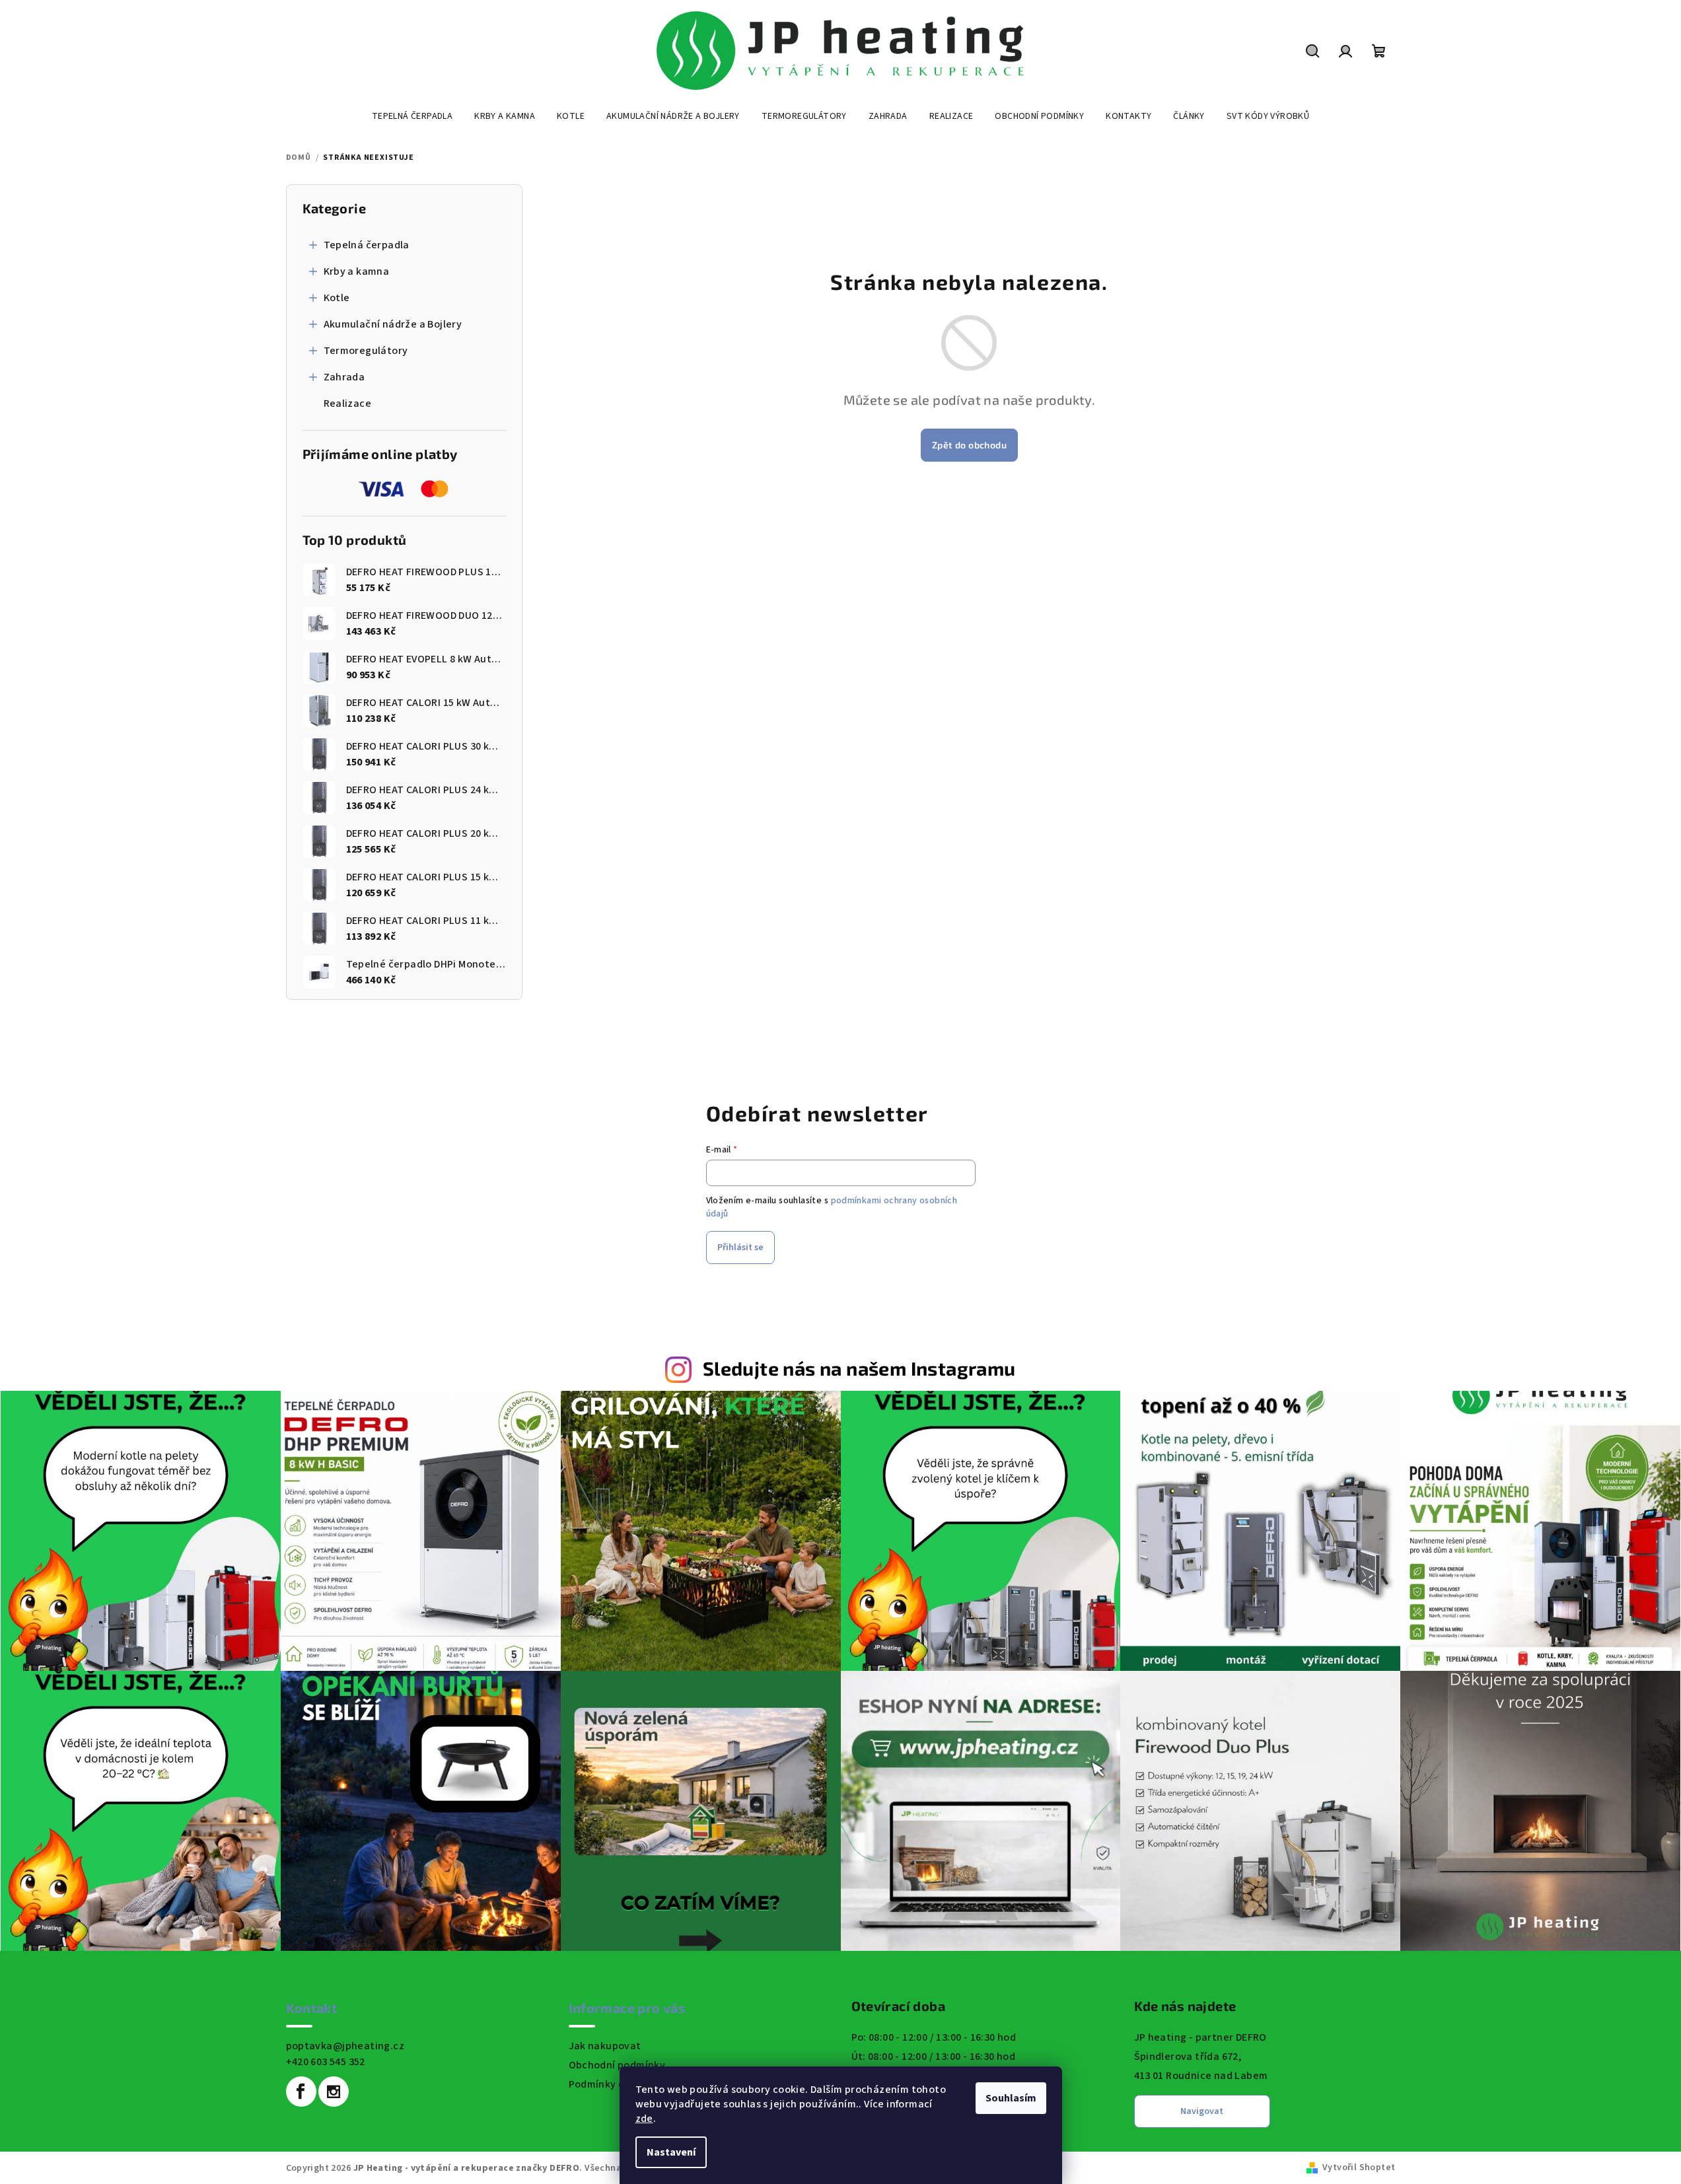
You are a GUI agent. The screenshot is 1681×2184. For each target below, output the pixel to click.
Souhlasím (1011, 2098)
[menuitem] (412, 116)
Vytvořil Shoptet (1359, 2167)
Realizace (348, 404)
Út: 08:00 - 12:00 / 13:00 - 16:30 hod (934, 2057)
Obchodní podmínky (617, 2065)
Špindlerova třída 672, (1188, 2057)
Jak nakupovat (605, 2046)
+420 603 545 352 (326, 2062)
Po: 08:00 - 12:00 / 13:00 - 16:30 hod (934, 2037)
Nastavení (671, 2152)
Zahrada (344, 377)
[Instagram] (334, 2092)
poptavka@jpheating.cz (345, 2046)
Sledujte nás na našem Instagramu (859, 1368)
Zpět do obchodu (969, 445)
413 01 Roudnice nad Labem (1201, 2076)
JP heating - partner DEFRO (1200, 2037)
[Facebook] (301, 2092)
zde (644, 2119)
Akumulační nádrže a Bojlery (393, 324)
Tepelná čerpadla (367, 245)
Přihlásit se (740, 1248)
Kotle (337, 298)
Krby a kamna (357, 271)
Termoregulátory (366, 351)
